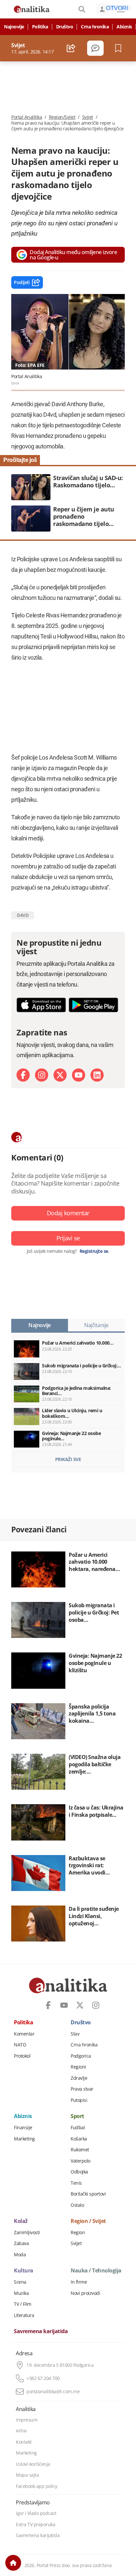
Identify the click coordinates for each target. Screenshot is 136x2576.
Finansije (23, 2128)
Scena (20, 2282)
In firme (79, 2282)
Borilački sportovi (88, 2194)
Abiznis (124, 27)
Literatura (24, 2315)
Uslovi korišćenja (33, 2464)
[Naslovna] (13, 2563)
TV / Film (23, 2304)
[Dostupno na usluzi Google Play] (93, 1005)
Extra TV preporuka (35, 2525)
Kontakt (24, 2442)
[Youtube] (79, 1075)
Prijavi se (68, 1238)
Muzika (21, 2293)
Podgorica (81, 2056)
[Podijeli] (71, 48)
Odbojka (79, 2172)
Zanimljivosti (27, 2233)
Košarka (79, 2139)
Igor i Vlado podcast (36, 2513)
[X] (60, 1075)
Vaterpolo (81, 2161)
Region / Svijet (88, 2221)
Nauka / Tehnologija (96, 2271)
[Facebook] (23, 1075)
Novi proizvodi (85, 2293)
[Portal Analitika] (32, 9)
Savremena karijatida (41, 2331)
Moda (20, 2255)
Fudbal (78, 2128)
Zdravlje (79, 2078)
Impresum (27, 2420)
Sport (77, 2116)
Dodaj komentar (68, 1213)
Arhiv (21, 2431)
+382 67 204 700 (43, 2378)
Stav (75, 2034)
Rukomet (80, 2150)
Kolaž (21, 2221)
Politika (40, 27)
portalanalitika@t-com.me (53, 2392)
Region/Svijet (62, 117)
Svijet (88, 117)
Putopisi (79, 2100)
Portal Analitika (27, 117)
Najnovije (14, 27)
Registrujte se (94, 1251)
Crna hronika (95, 27)
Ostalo (77, 2205)
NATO (20, 2045)
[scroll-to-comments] (95, 48)
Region (78, 2233)
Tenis (76, 2183)
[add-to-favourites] (120, 48)
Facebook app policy (37, 2486)
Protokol (22, 2056)
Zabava (21, 2243)
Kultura (24, 2271)
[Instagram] (42, 1075)
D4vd (23, 915)
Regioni (78, 2067)
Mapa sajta (27, 2475)
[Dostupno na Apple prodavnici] (41, 1005)
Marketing (24, 2139)
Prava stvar (82, 2089)
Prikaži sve (68, 1459)
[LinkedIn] (97, 1075)
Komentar (24, 2034)
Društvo (65, 27)
